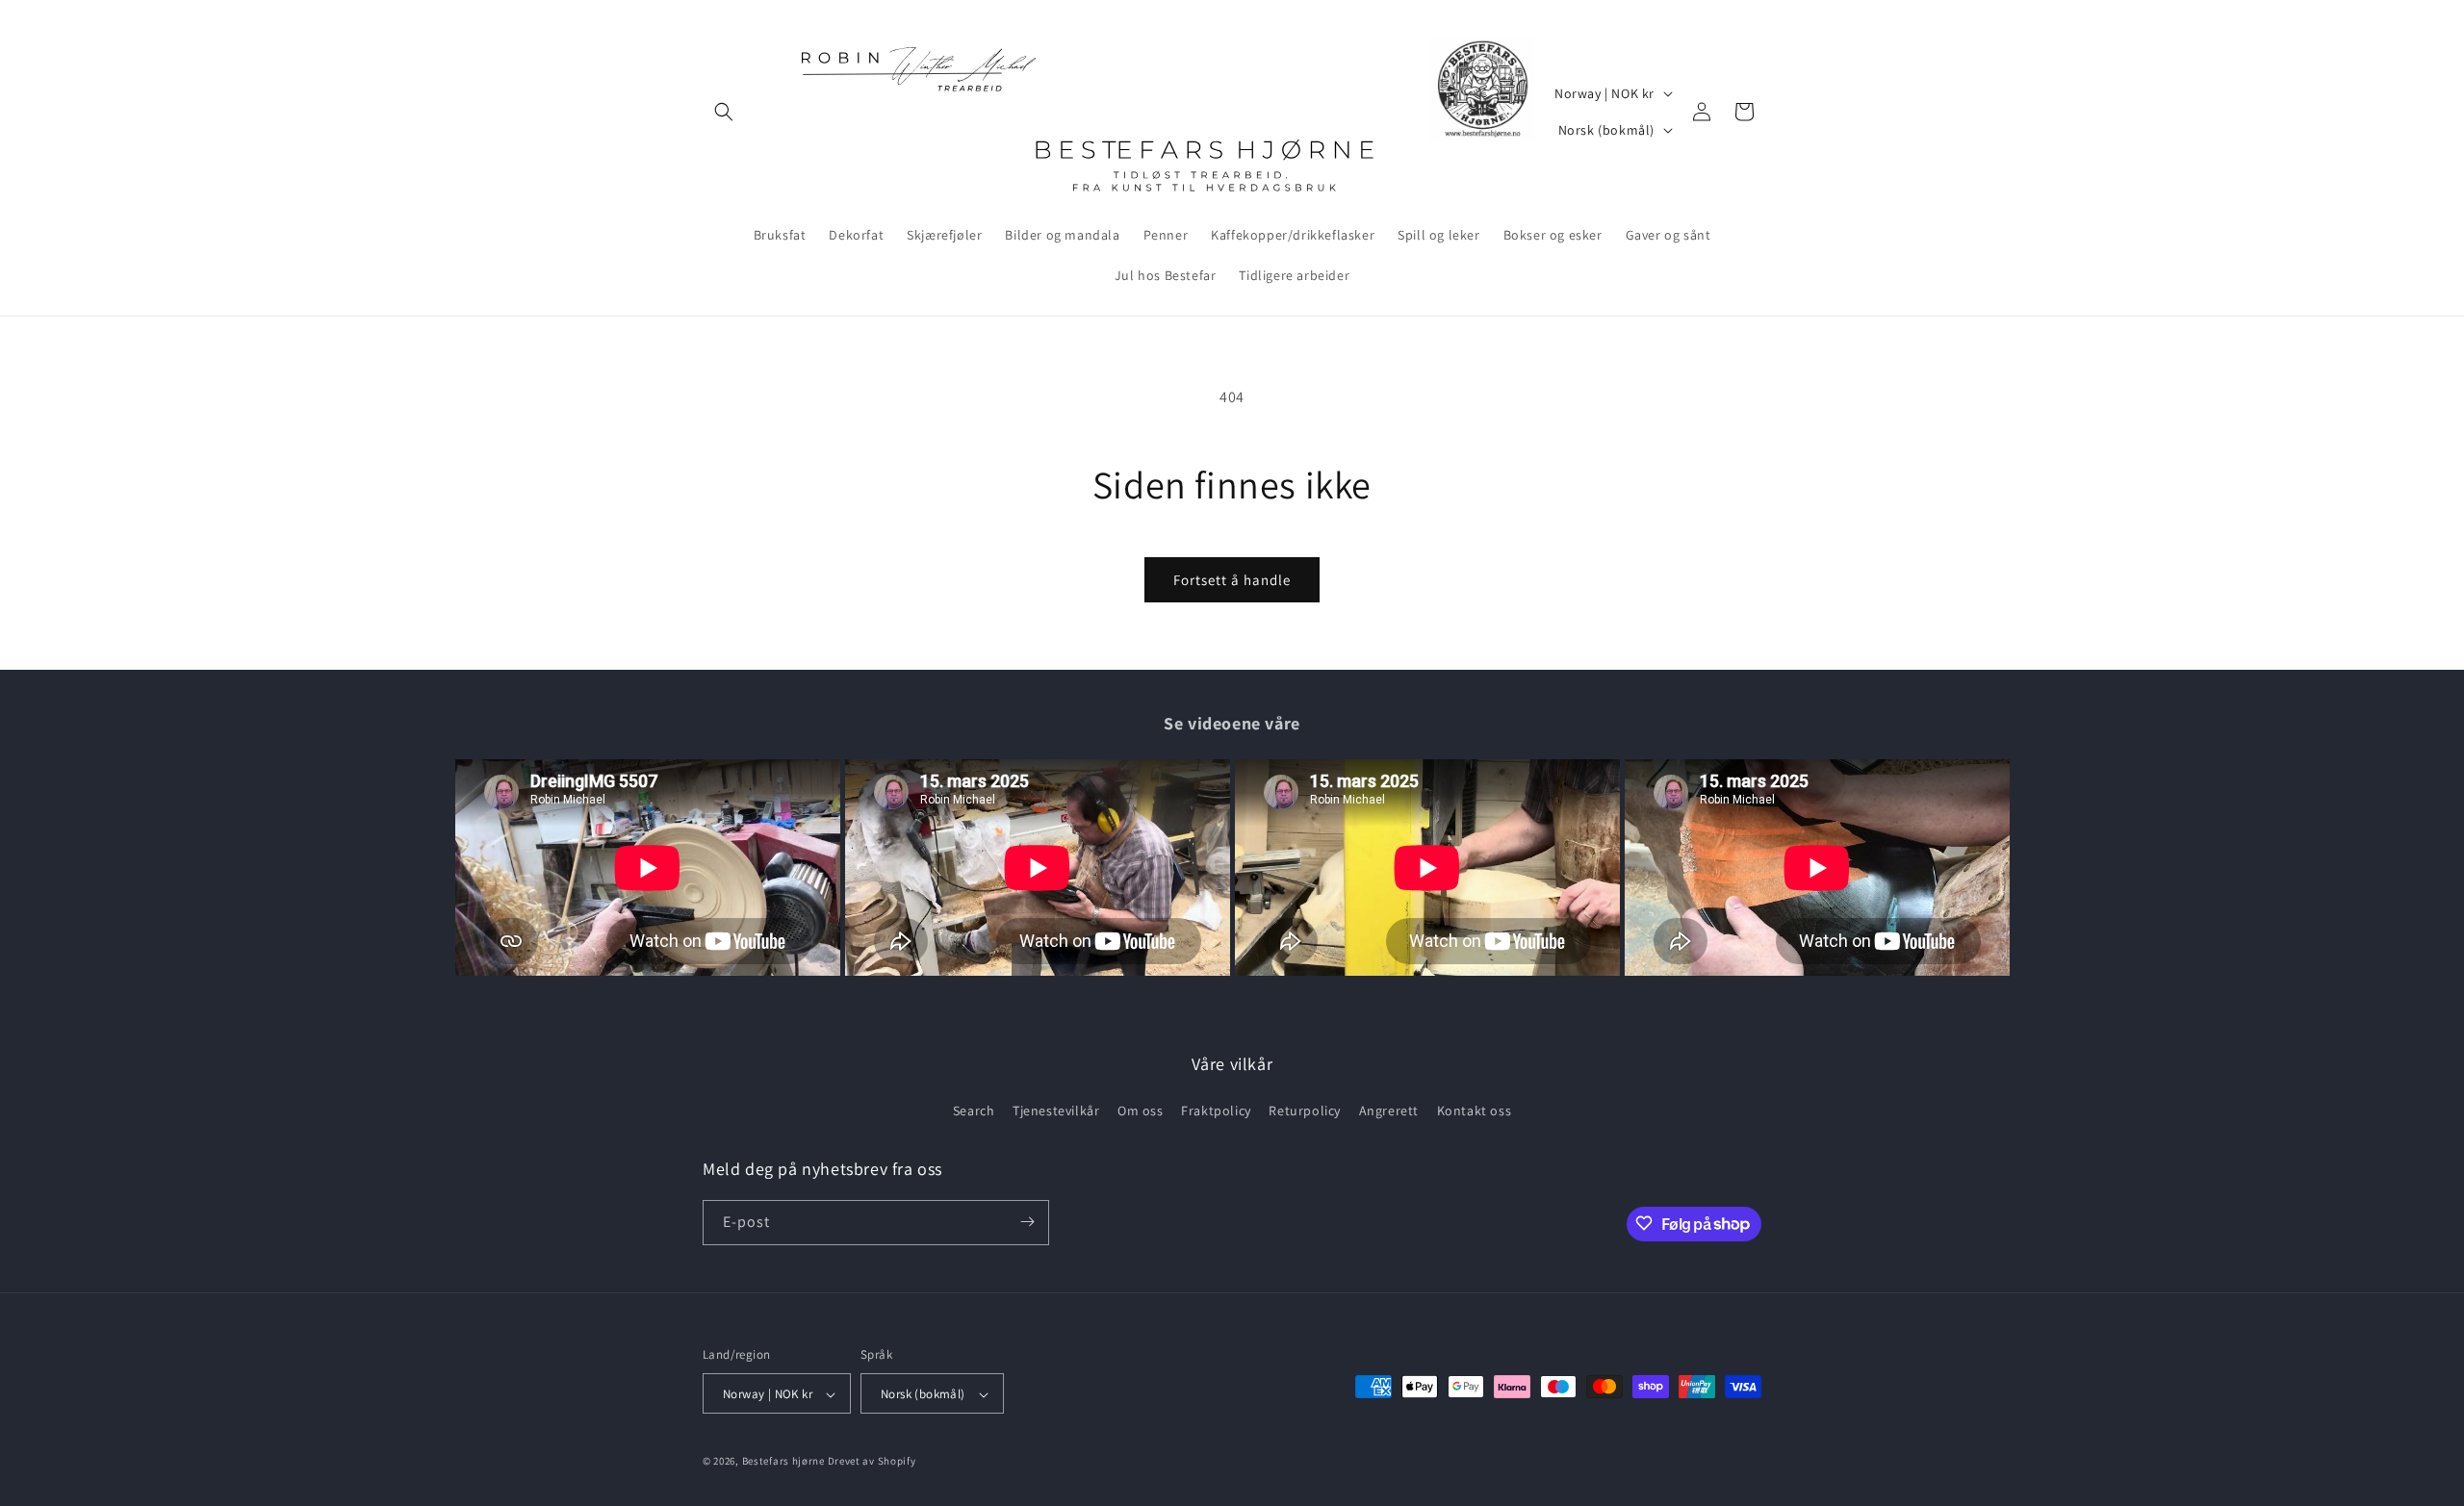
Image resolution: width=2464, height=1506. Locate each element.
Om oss (1141, 1111)
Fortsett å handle (1232, 580)
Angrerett (1389, 1111)
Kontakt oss (1475, 1111)
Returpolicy (1305, 1111)
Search (974, 1111)
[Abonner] (1027, 1222)
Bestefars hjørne (783, 1462)
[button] (724, 112)
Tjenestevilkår (1056, 1111)
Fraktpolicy (1216, 1111)
